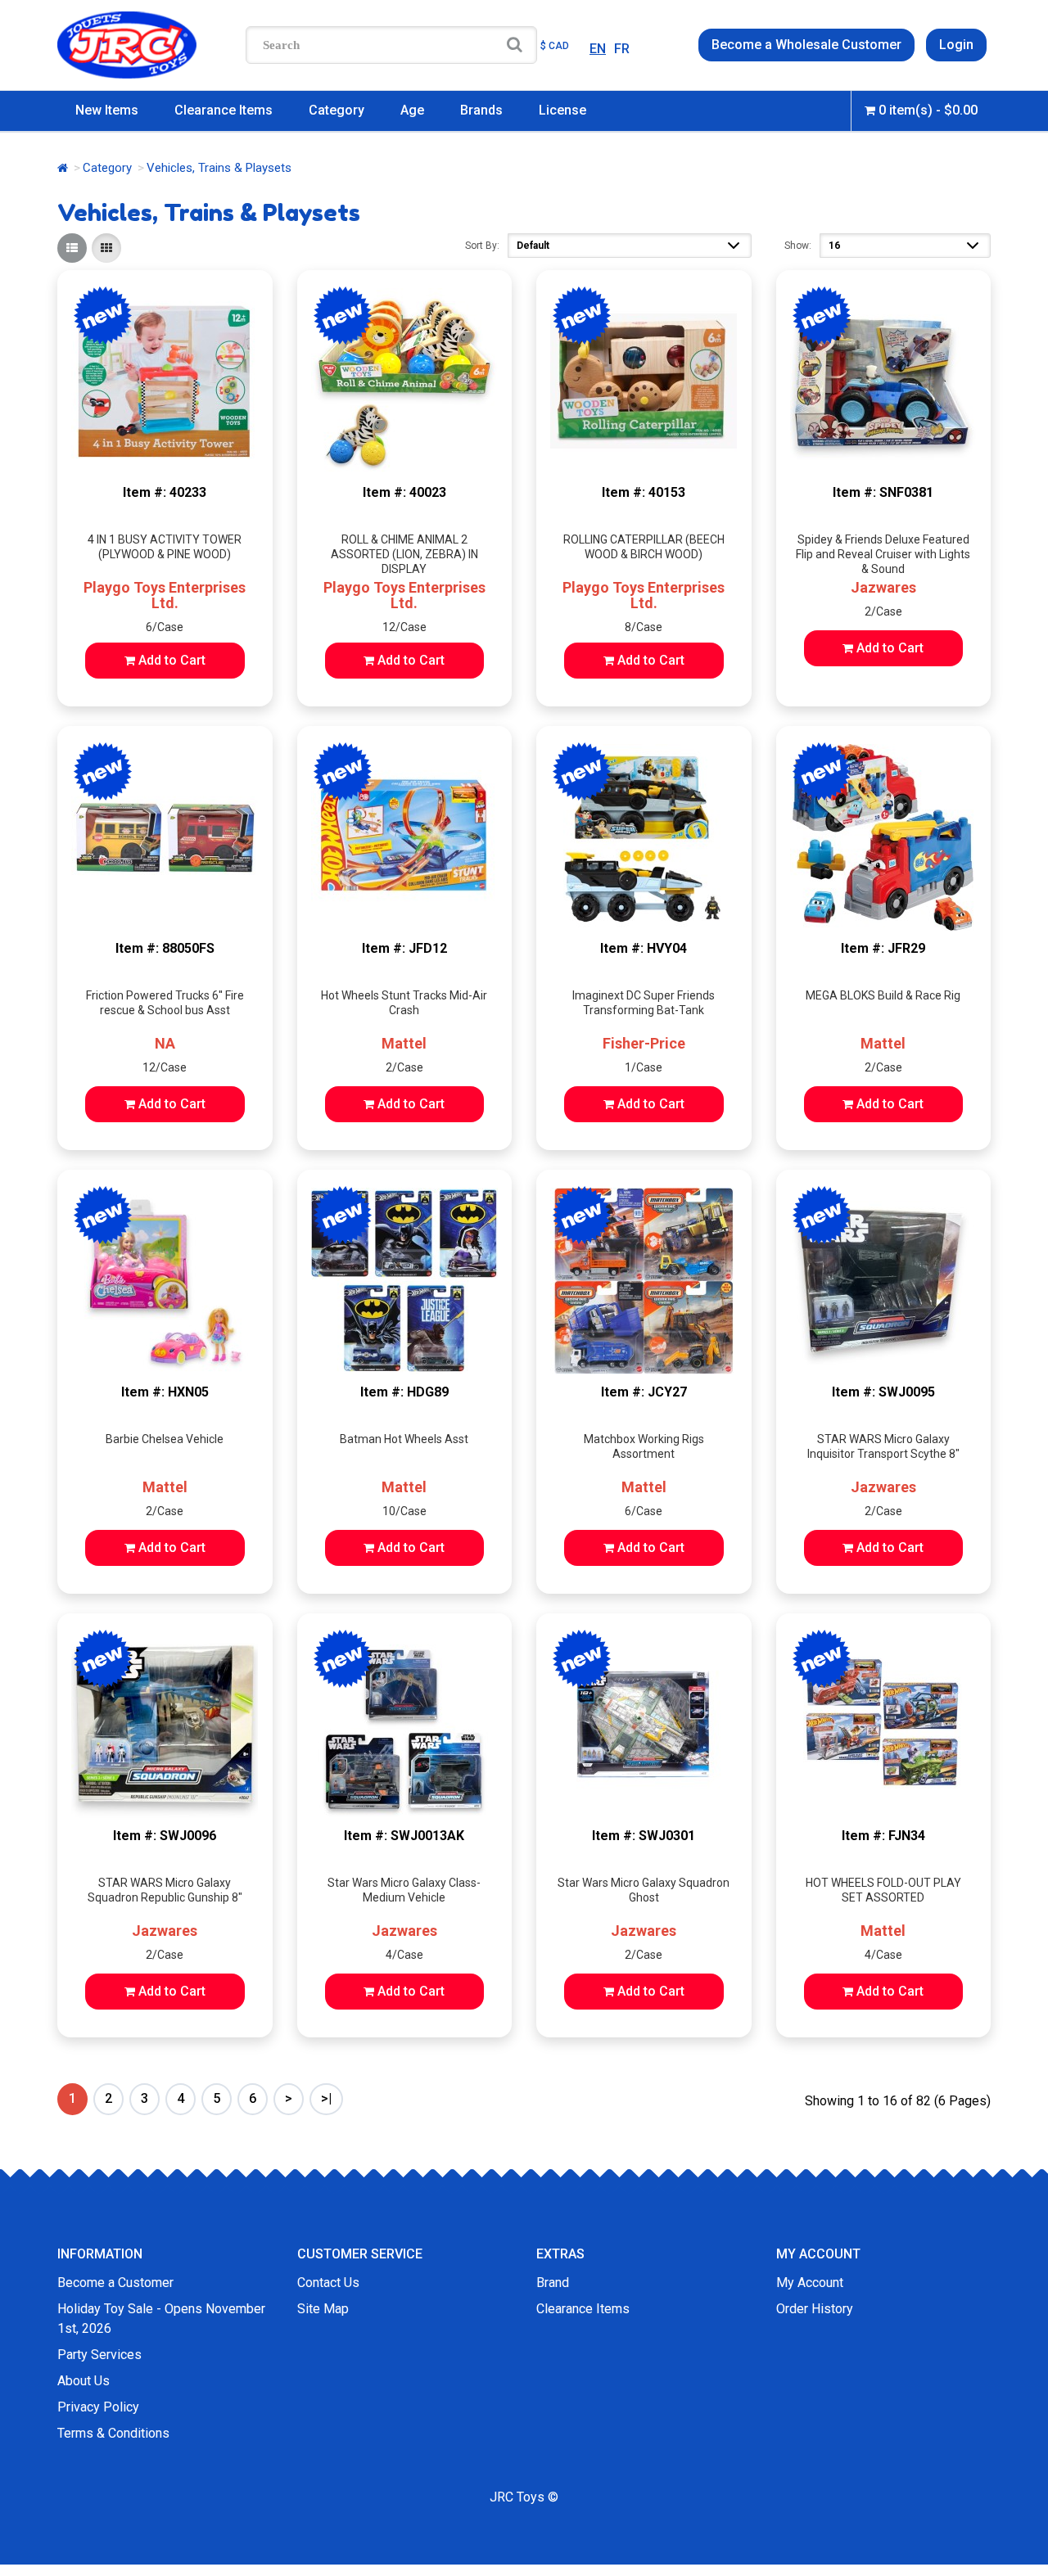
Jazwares (883, 587)
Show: (798, 246)
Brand (553, 2283)
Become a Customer (115, 2283)
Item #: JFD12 (404, 948)
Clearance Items (224, 110)
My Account (810, 2283)
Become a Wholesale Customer (806, 45)
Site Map (323, 2309)
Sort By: (482, 246)
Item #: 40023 (404, 492)
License (562, 110)
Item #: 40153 (644, 492)
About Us (84, 2381)
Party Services (99, 2355)
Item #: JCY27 (644, 1392)
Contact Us (328, 2283)
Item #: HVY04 (644, 948)
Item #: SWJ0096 (165, 1836)
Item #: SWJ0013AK (404, 1836)
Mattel (404, 1043)
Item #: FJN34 (883, 1836)
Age (412, 110)
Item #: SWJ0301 (644, 1836)
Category (337, 110)
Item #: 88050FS (165, 948)
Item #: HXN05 (165, 1392)
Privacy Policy (98, 2407)
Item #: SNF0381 (883, 492)
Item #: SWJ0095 (883, 1392)
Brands (481, 110)
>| (326, 2098)
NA (165, 1043)
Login (956, 45)
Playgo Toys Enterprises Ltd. (165, 595)
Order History (815, 2309)
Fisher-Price (644, 1043)
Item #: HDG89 (404, 1392)
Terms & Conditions (113, 2433)
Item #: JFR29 (883, 948)
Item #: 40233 (165, 492)
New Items (107, 110)
